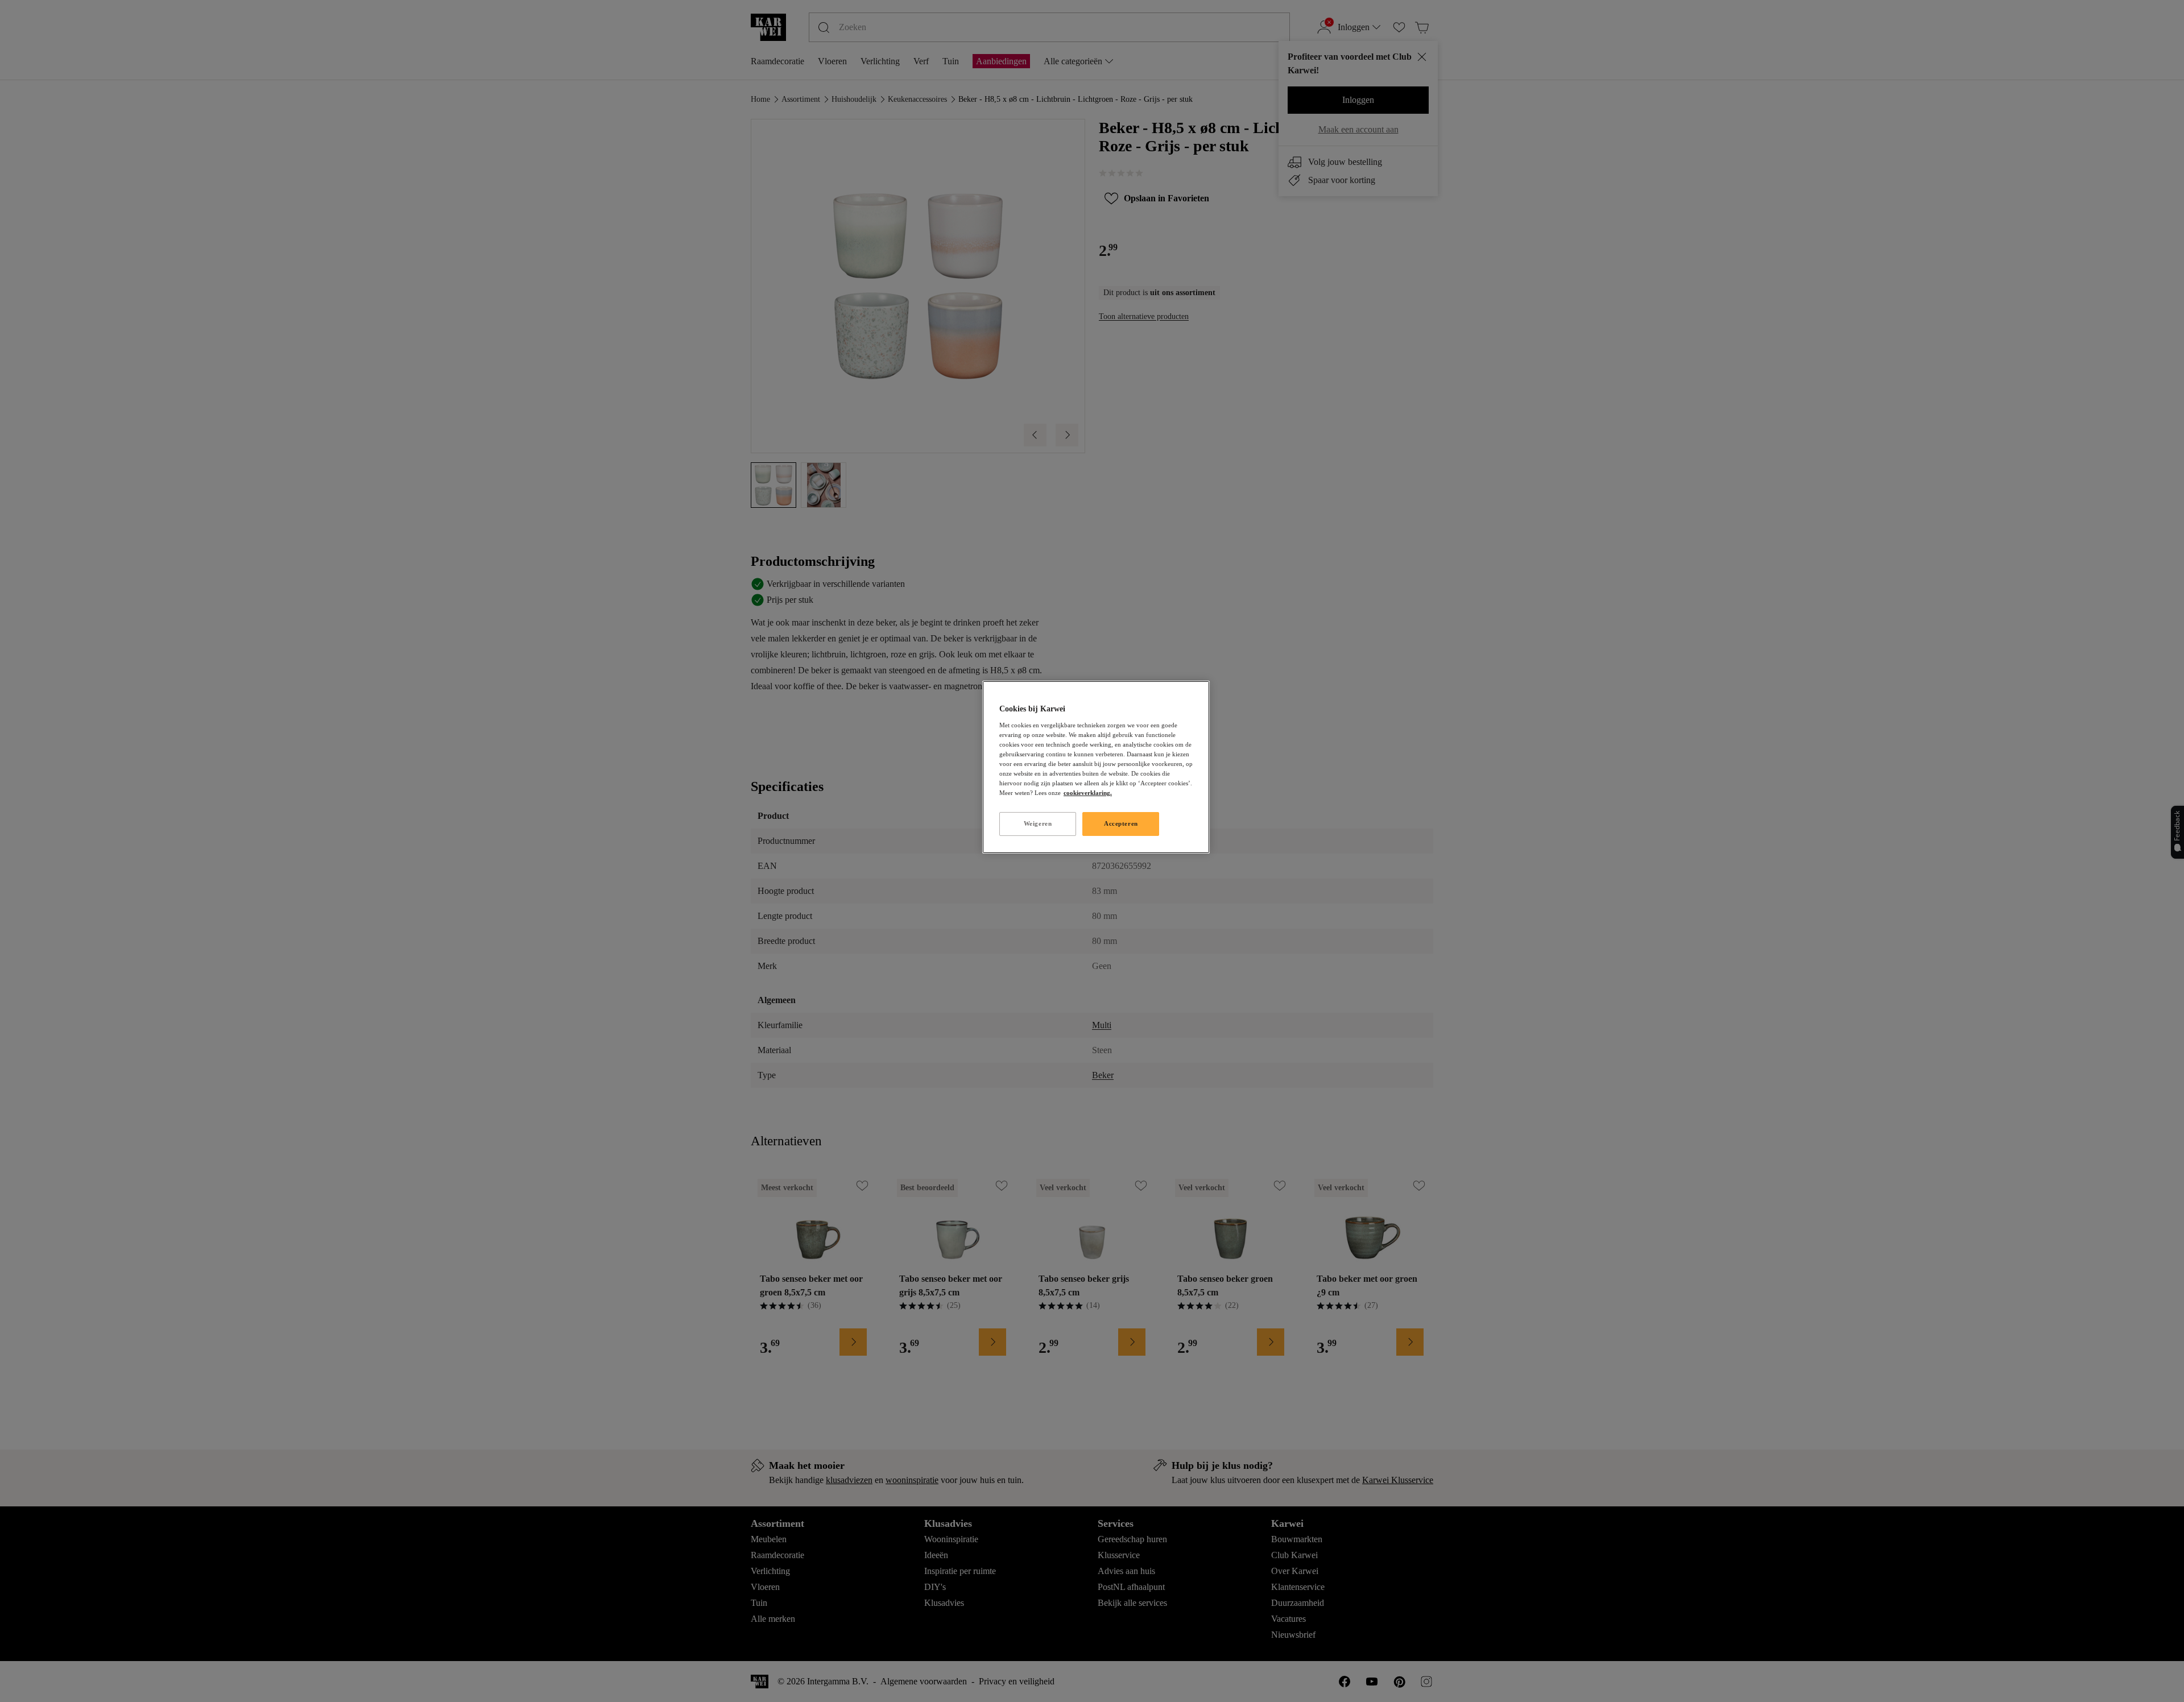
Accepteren (1121, 823)
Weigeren (1038, 823)
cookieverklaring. (1088, 793)
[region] (1096, 767)
